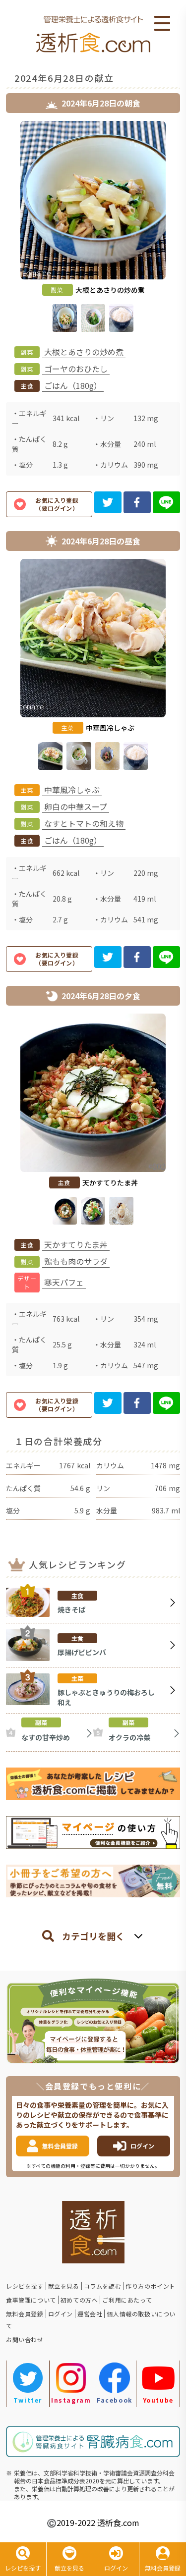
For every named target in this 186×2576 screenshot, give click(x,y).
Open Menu (162, 24)
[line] (166, 502)
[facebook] (137, 502)
